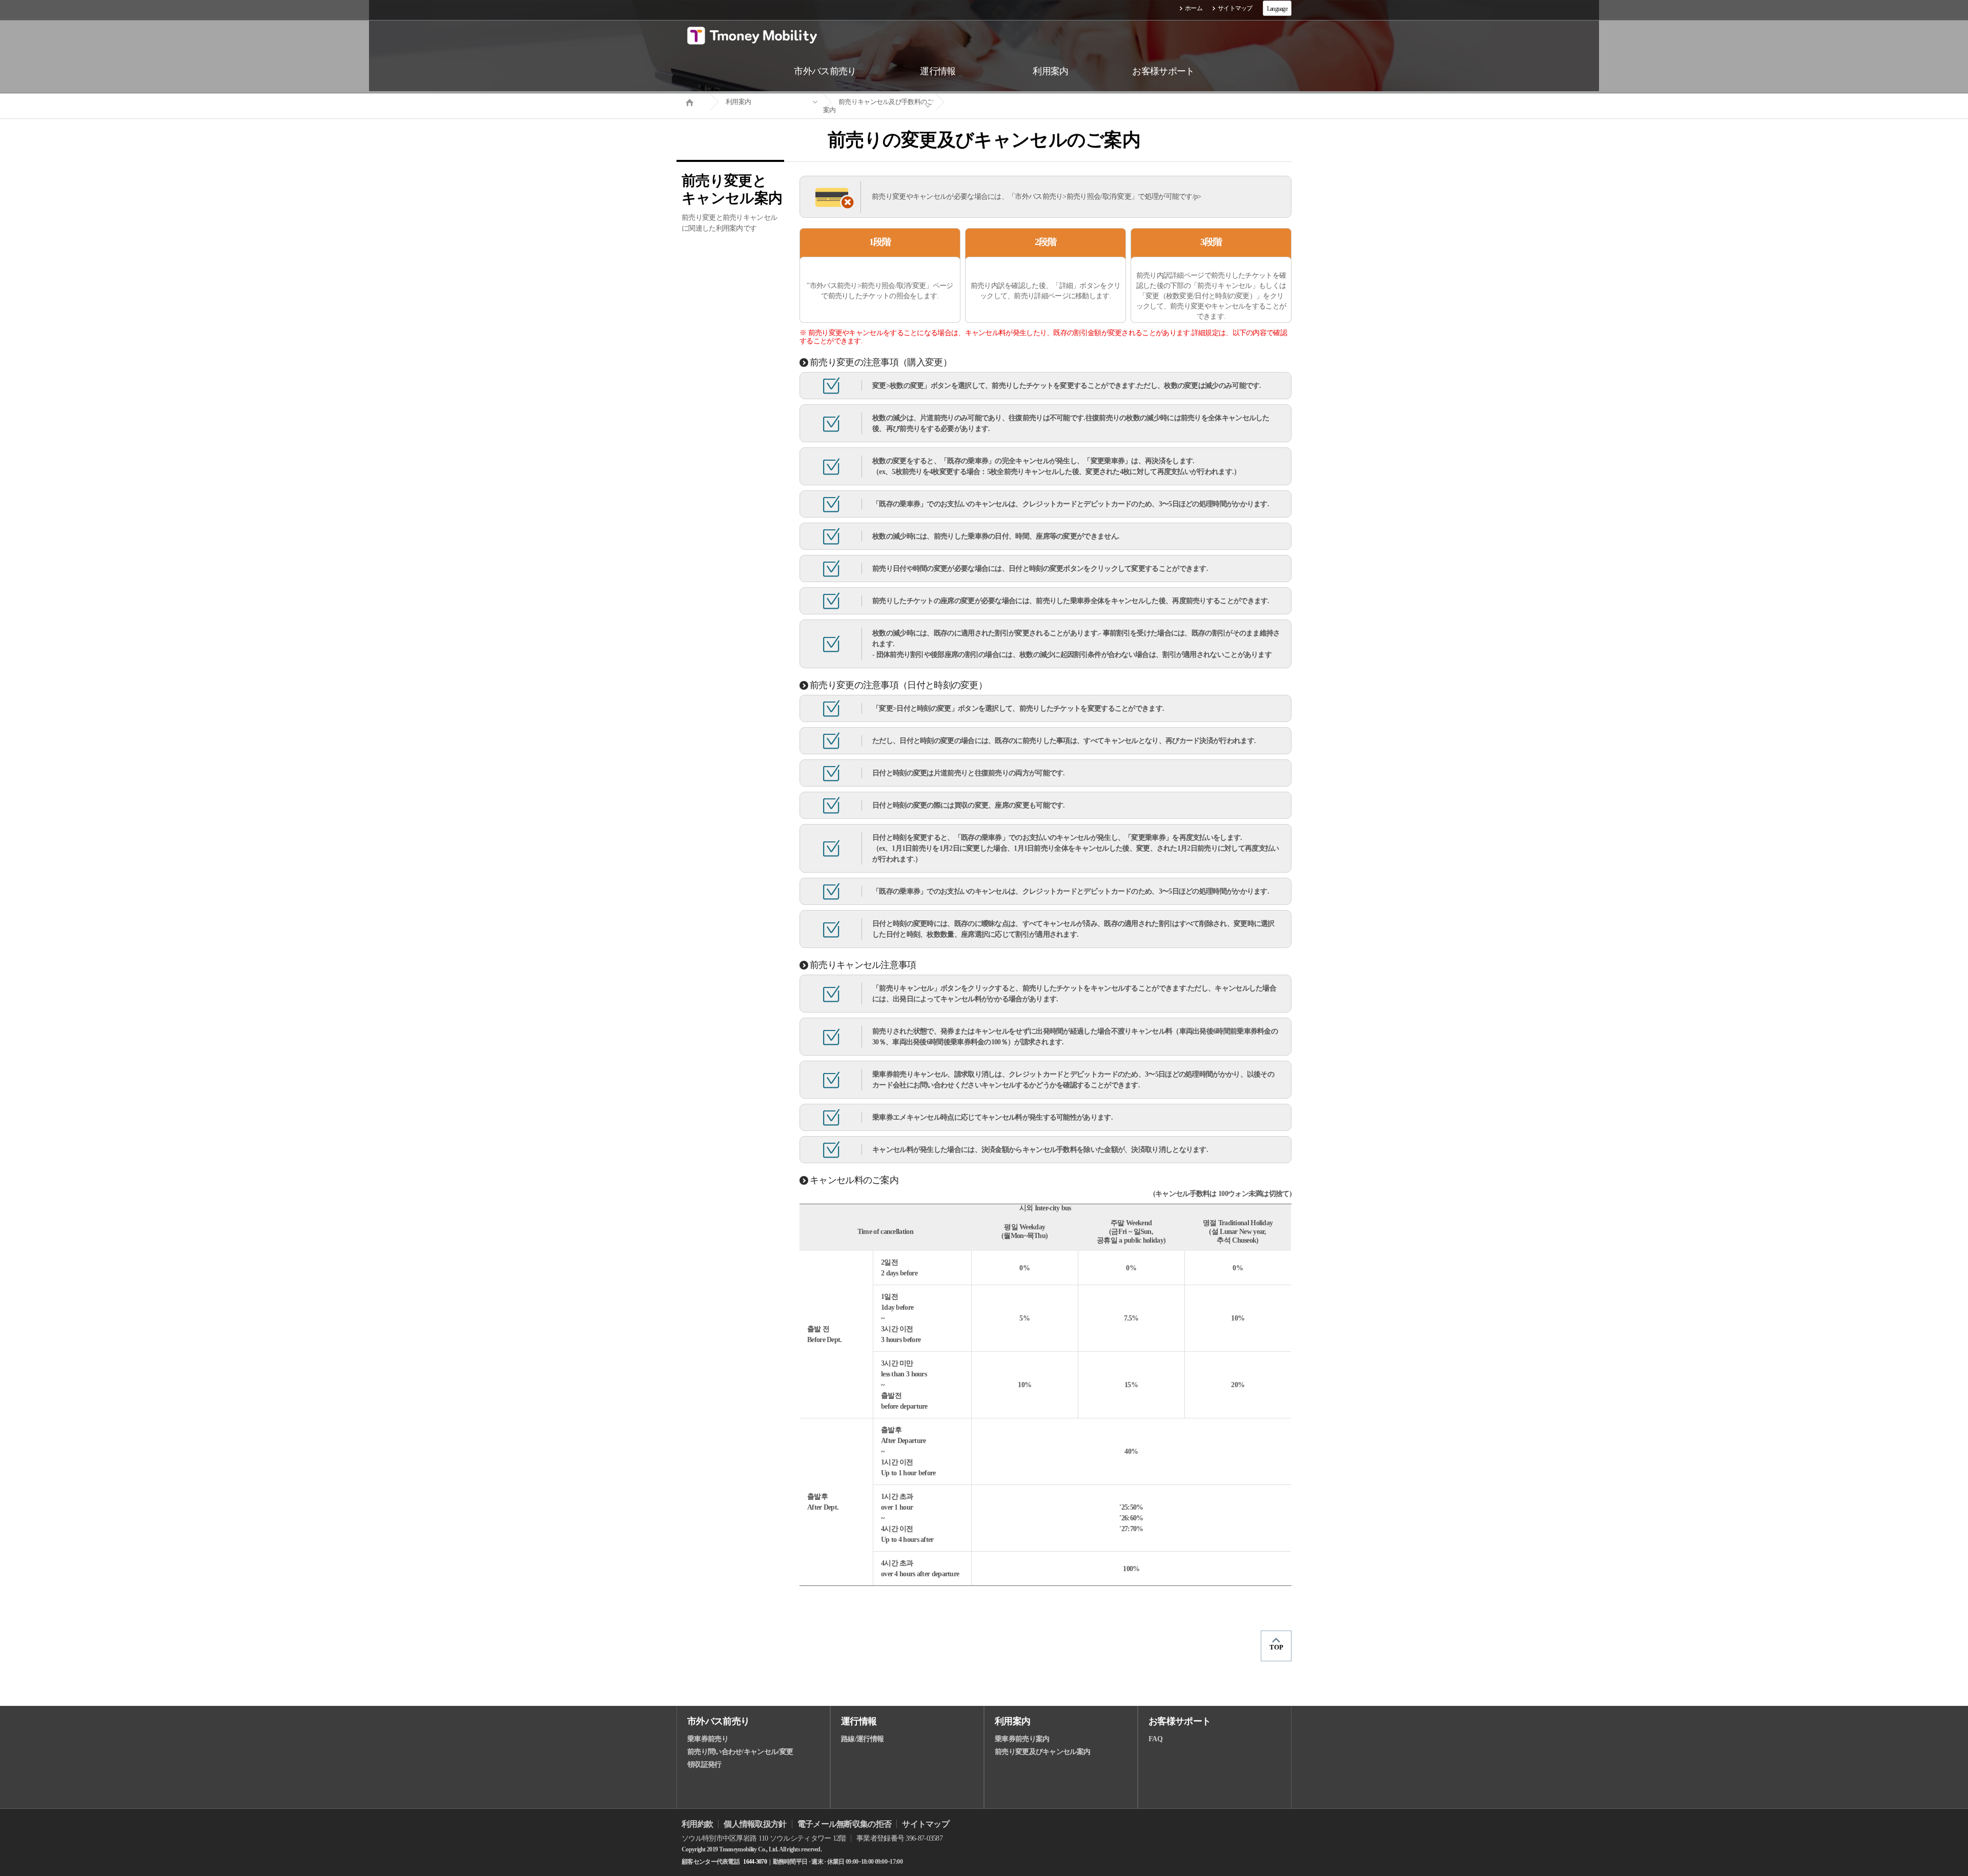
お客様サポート (1180, 1721)
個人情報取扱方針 (755, 1824)
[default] (992, 102)
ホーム (1194, 8)
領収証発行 (704, 1765)
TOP (1276, 1647)
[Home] (693, 101)
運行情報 (859, 1721)
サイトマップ (1235, 8)
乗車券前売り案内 (1022, 1739)
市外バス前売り (718, 1721)
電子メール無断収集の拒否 (845, 1824)
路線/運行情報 (862, 1739)
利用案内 (738, 102)
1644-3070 (755, 1862)
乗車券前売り (708, 1739)
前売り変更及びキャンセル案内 (1042, 1752)
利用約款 (697, 1824)
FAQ (1155, 1739)
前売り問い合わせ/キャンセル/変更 (740, 1752)
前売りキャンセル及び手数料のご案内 (878, 106)
